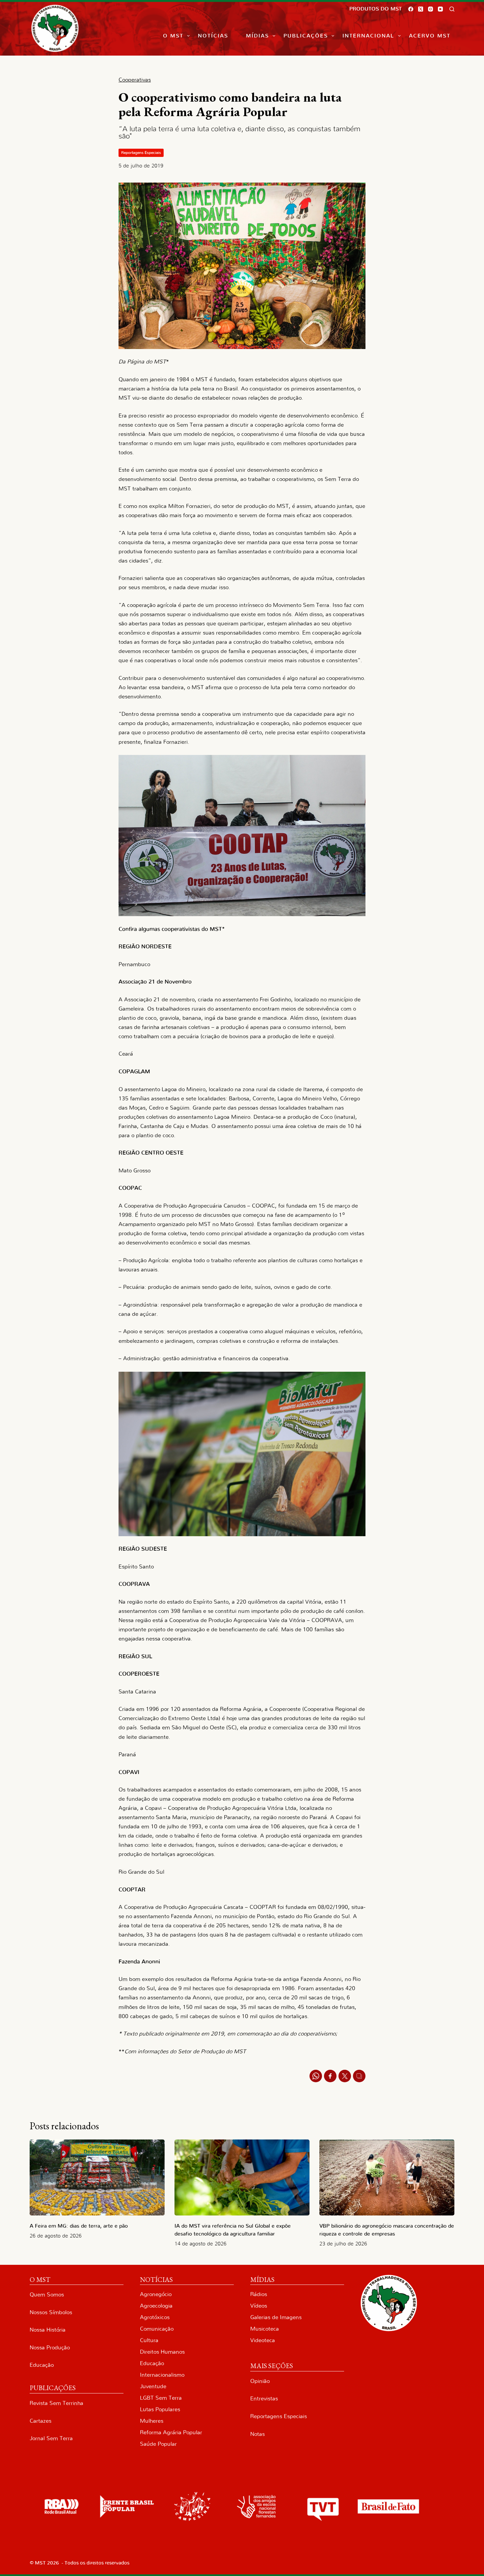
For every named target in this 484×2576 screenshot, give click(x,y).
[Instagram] (430, 9)
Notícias (213, 36)
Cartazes (40, 2421)
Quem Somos (47, 2295)
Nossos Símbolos (51, 2312)
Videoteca (263, 2340)
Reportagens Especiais (141, 153)
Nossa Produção (50, 2348)
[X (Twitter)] (421, 9)
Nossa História (48, 2330)
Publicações (306, 36)
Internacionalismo (162, 2375)
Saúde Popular (158, 2444)
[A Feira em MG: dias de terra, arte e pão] (97, 2177)
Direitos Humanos (162, 2352)
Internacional (368, 36)
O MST (173, 36)
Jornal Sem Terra (51, 2438)
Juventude (153, 2386)
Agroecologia (156, 2306)
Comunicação (157, 2329)
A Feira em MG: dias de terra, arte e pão (80, 2226)
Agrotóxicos (155, 2317)
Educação (42, 2365)
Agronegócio (156, 2294)
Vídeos (259, 2306)
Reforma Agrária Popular (171, 2432)
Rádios (259, 2294)
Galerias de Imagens (276, 2317)
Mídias (257, 36)
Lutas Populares (160, 2409)
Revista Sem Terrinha (56, 2403)
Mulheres (152, 2421)
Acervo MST (430, 36)
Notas (257, 2434)
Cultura (149, 2340)
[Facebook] (411, 9)
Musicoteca (265, 2329)
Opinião (260, 2381)
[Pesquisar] (452, 9)
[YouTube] (440, 9)
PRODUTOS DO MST (376, 9)
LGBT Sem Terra (161, 2398)
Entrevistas (264, 2399)
